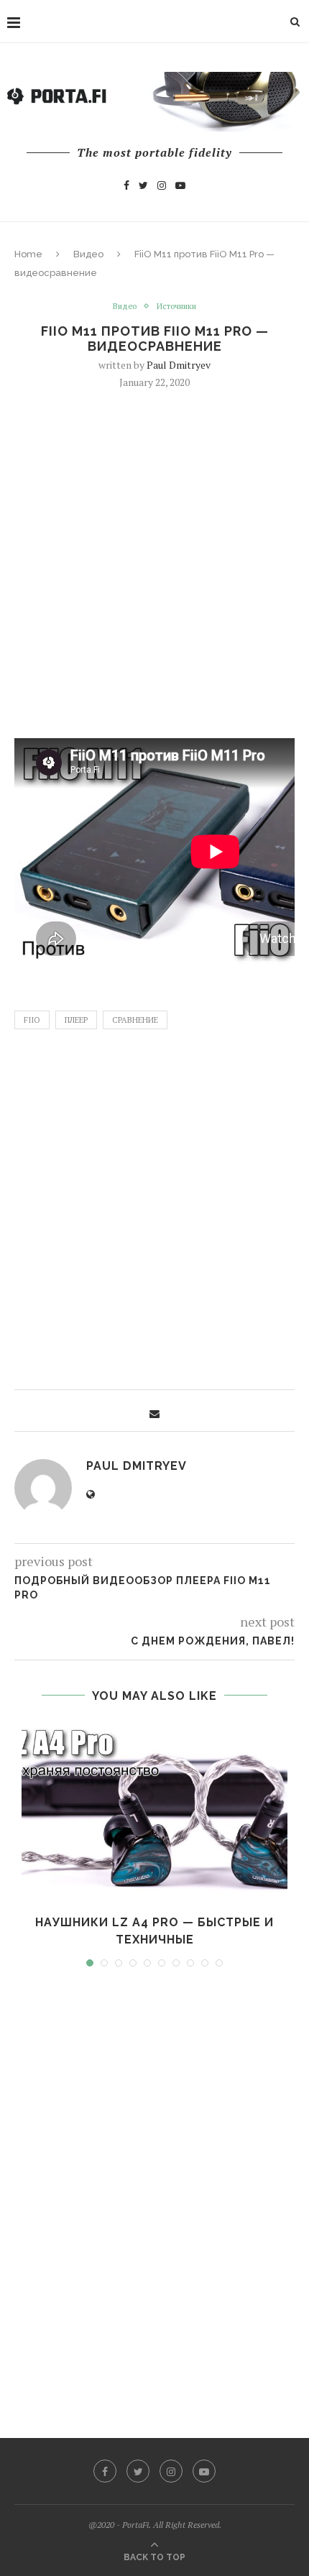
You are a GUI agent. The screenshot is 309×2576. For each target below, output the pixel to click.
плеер (76, 1020)
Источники (176, 307)
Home (28, 254)
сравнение (135, 1020)
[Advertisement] (154, 562)
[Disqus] (154, 2189)
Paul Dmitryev (179, 365)
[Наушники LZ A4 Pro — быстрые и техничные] (154, 1814)
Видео (88, 254)
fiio (32, 1020)
